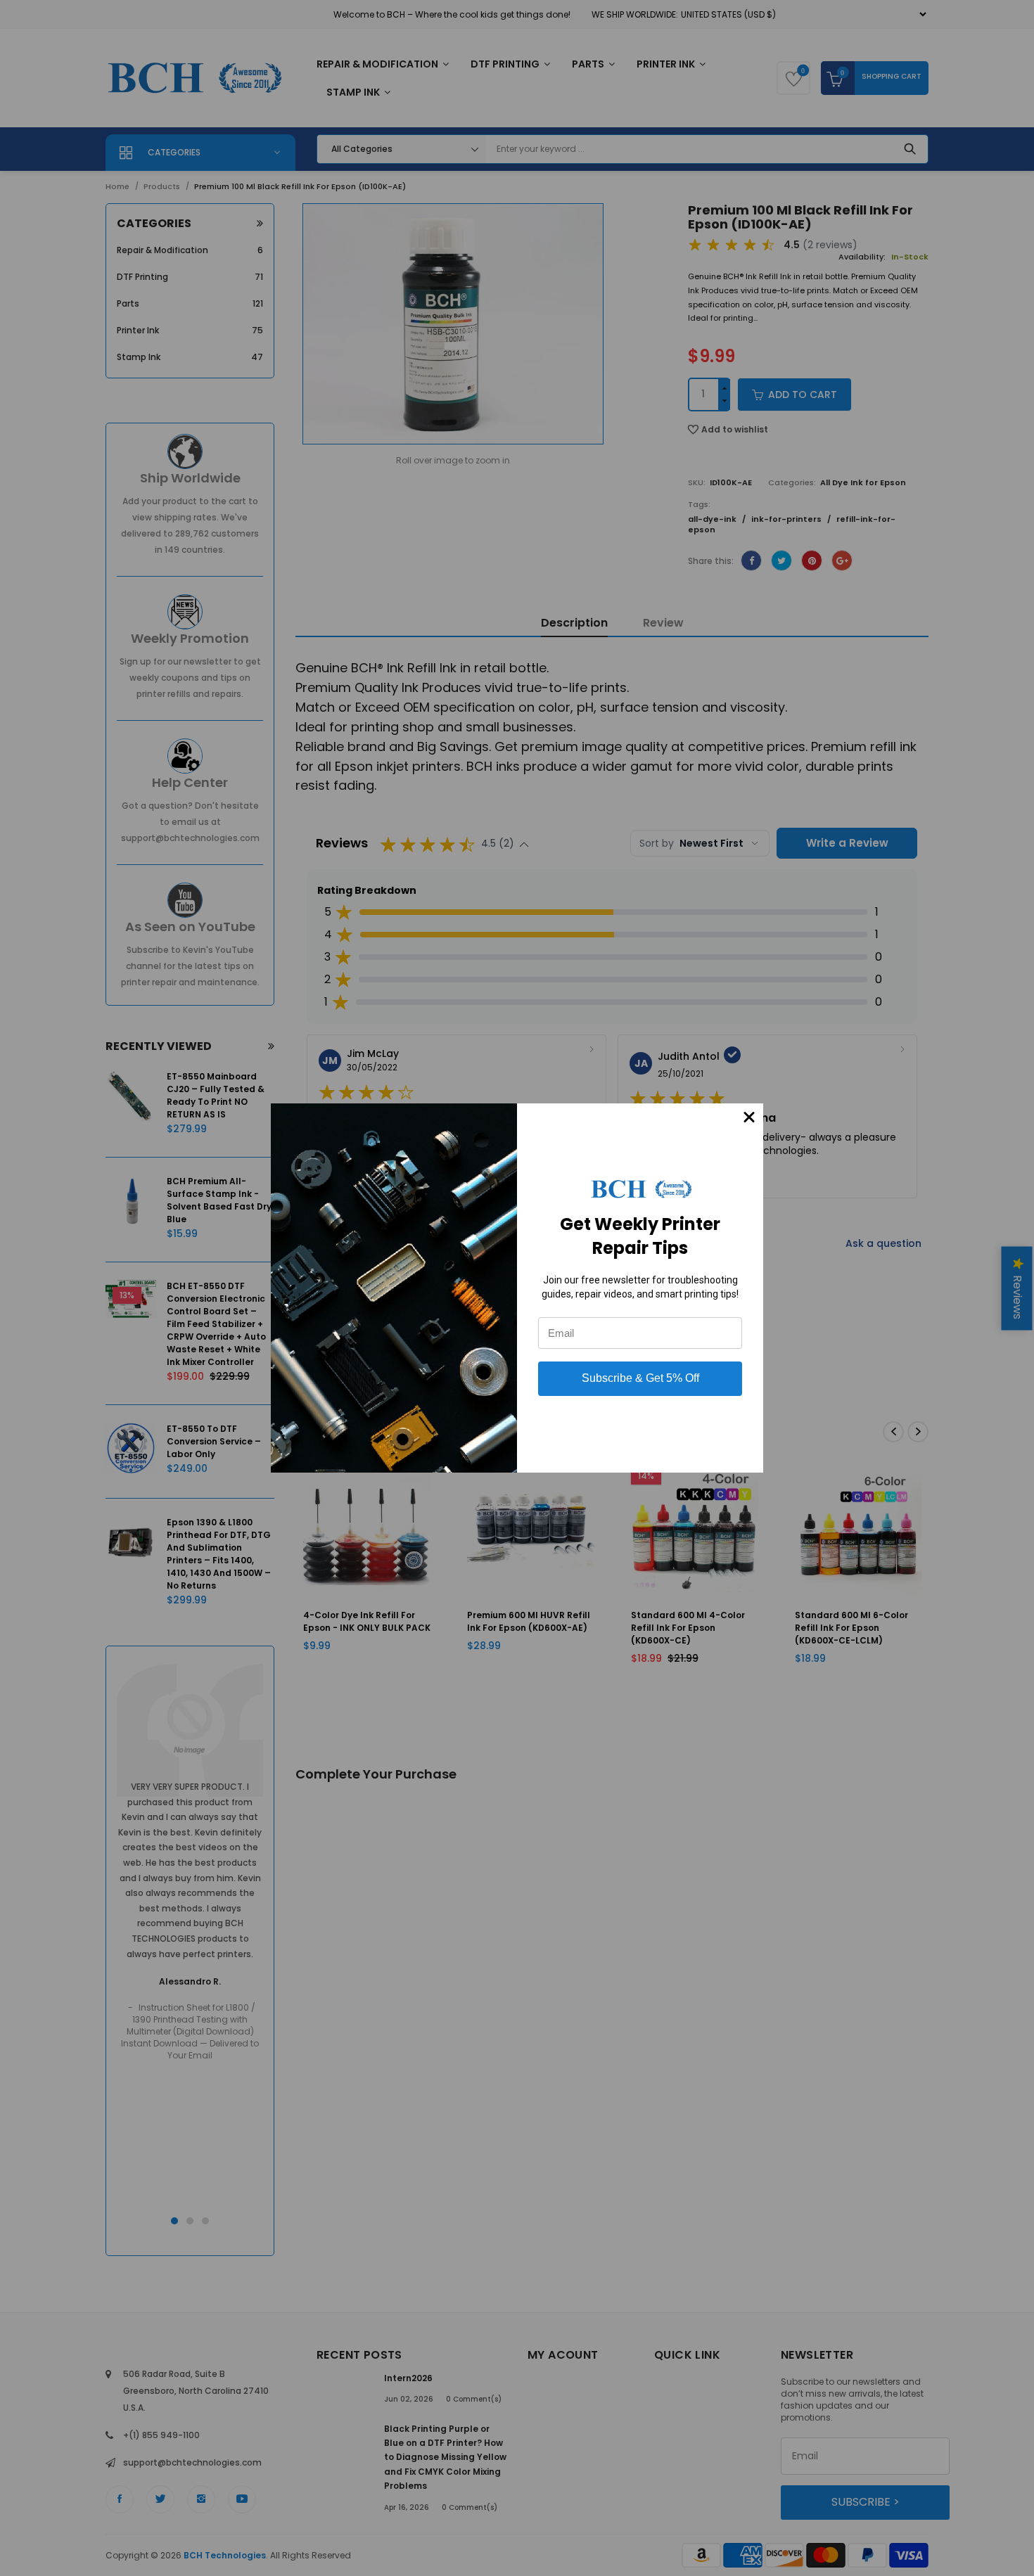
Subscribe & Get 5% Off (640, 1378)
